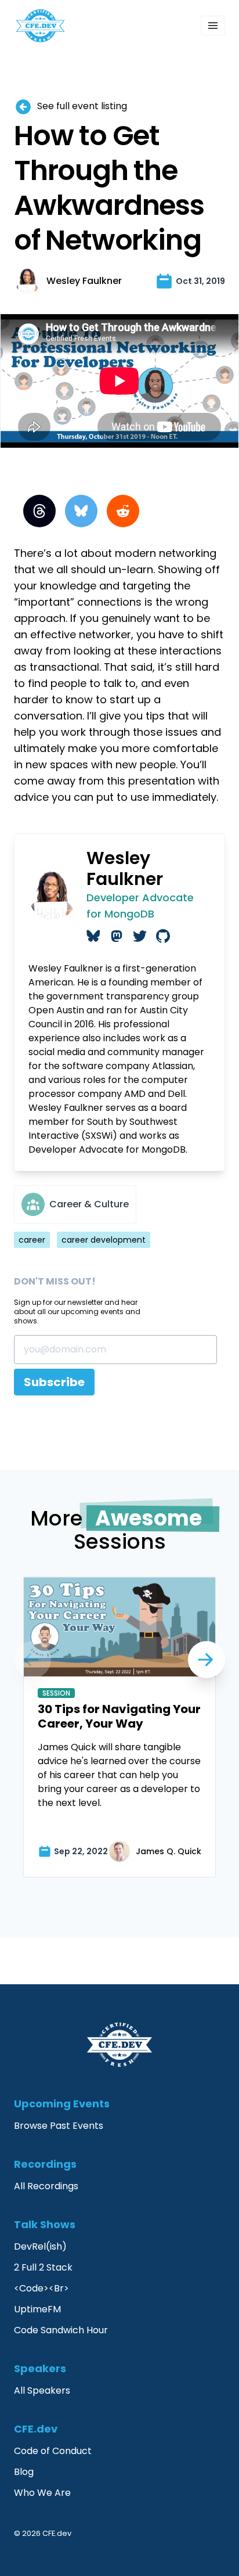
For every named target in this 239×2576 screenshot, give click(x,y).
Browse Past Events (59, 2126)
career (32, 1240)
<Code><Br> (41, 2288)
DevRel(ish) (40, 2246)
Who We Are (42, 2493)
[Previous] (207, 1660)
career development (104, 1240)
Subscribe (54, 1382)
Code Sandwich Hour (61, 2330)
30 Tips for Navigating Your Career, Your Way (119, 1716)
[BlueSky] (81, 511)
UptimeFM (37, 2309)
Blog (24, 2472)
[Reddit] (123, 511)
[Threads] (39, 511)
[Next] (32, 1660)
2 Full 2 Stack (43, 2267)
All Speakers (42, 2390)
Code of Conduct (53, 2451)
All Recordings (46, 2186)
